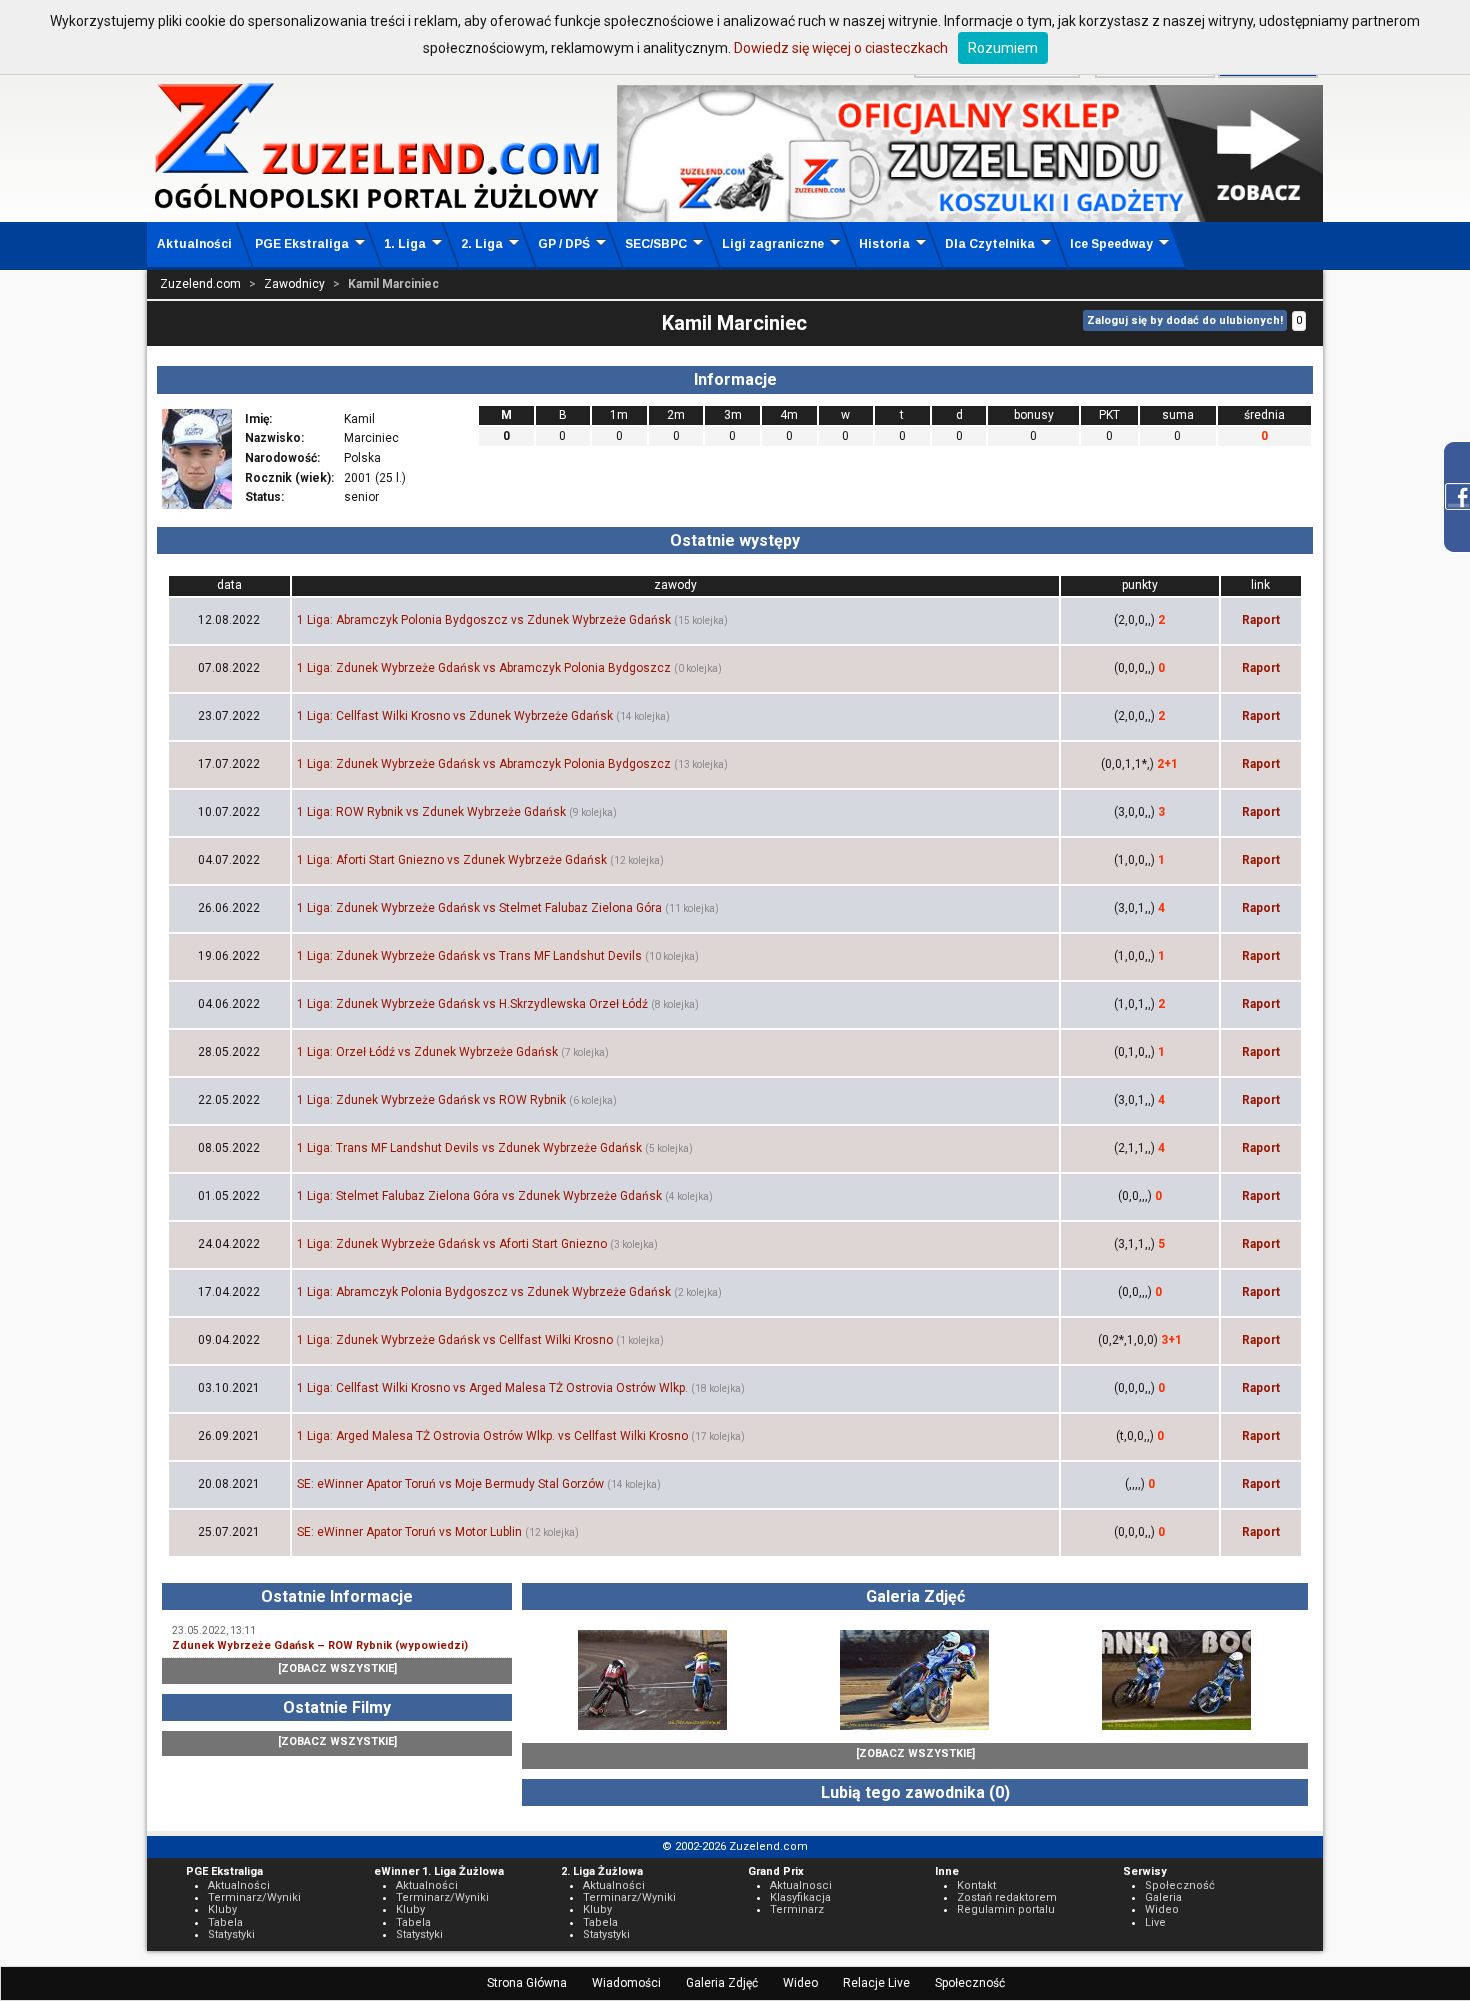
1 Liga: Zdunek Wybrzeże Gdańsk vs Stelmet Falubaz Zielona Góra (479, 908)
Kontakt (976, 1885)
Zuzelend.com (200, 284)
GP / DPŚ (564, 244)
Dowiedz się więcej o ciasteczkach (841, 48)
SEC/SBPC (656, 244)
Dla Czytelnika (990, 244)
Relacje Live (876, 1983)
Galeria (1163, 1897)
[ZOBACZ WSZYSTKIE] (337, 1668)
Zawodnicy (294, 284)
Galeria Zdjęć (722, 1983)
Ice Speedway (1111, 244)
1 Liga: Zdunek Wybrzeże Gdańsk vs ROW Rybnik (431, 1100)
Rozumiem (1003, 48)
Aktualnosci (801, 1885)
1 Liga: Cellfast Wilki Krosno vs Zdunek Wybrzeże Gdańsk (455, 716)
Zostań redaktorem (1007, 1897)
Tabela (225, 1922)
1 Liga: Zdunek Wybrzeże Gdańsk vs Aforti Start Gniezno (452, 1244)
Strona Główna (527, 1983)
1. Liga (405, 244)
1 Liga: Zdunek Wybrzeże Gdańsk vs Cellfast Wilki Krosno (455, 1340)
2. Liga (482, 244)
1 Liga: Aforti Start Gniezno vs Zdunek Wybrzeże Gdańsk (452, 860)
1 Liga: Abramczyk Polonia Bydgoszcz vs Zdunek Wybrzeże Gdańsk (484, 620)
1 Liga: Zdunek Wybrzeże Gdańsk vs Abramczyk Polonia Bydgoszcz (484, 668)
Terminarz (797, 1909)
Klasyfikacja (800, 1897)
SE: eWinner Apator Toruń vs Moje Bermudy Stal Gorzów (450, 1484)
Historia (884, 244)
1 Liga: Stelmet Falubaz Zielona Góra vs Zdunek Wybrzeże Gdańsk (479, 1196)
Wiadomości (626, 1983)
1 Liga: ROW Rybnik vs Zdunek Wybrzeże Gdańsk (431, 812)
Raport (1261, 620)
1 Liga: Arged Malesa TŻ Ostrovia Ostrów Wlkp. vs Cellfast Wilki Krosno (492, 1436)
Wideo (800, 1983)
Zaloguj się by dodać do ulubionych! (1185, 320)
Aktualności (194, 244)
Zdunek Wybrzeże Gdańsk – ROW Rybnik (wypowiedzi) (320, 1645)
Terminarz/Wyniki (254, 1897)
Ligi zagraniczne (773, 244)
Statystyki (231, 1934)
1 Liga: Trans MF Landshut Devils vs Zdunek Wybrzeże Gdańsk (469, 1148)
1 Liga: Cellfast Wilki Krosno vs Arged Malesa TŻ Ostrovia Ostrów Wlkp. (492, 1388)
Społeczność (970, 1983)
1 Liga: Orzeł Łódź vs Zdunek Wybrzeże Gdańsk (427, 1052)
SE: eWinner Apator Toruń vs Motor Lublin (409, 1532)
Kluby (222, 1909)
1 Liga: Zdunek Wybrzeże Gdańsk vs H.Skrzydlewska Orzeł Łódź (472, 1004)
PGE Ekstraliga (302, 244)
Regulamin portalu (1006, 1909)
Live (1155, 1922)
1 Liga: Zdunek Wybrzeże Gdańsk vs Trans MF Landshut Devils (469, 956)
